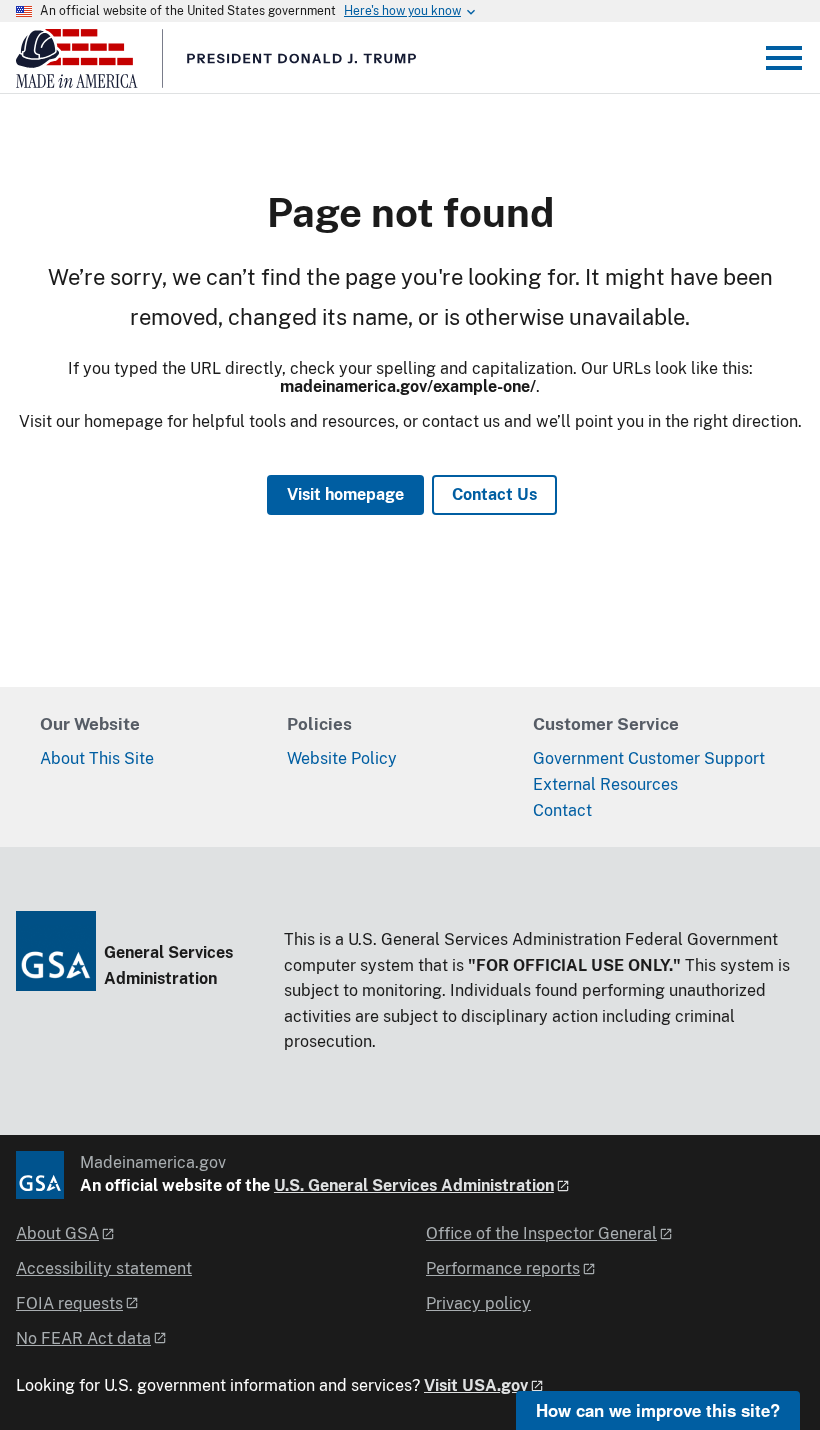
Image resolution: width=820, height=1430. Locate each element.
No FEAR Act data (83, 1338)
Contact (562, 810)
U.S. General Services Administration (414, 1185)
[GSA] (40, 1175)
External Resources (605, 784)
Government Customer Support (649, 758)
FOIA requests (69, 1303)
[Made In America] (382, 65)
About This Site (97, 758)
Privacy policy (478, 1303)
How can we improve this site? (658, 1410)
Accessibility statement (104, 1268)
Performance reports (503, 1268)
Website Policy (342, 758)
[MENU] (784, 58)
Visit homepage (345, 494)
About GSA (57, 1233)
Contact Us (494, 494)
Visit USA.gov (476, 1385)
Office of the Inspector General (541, 1233)
